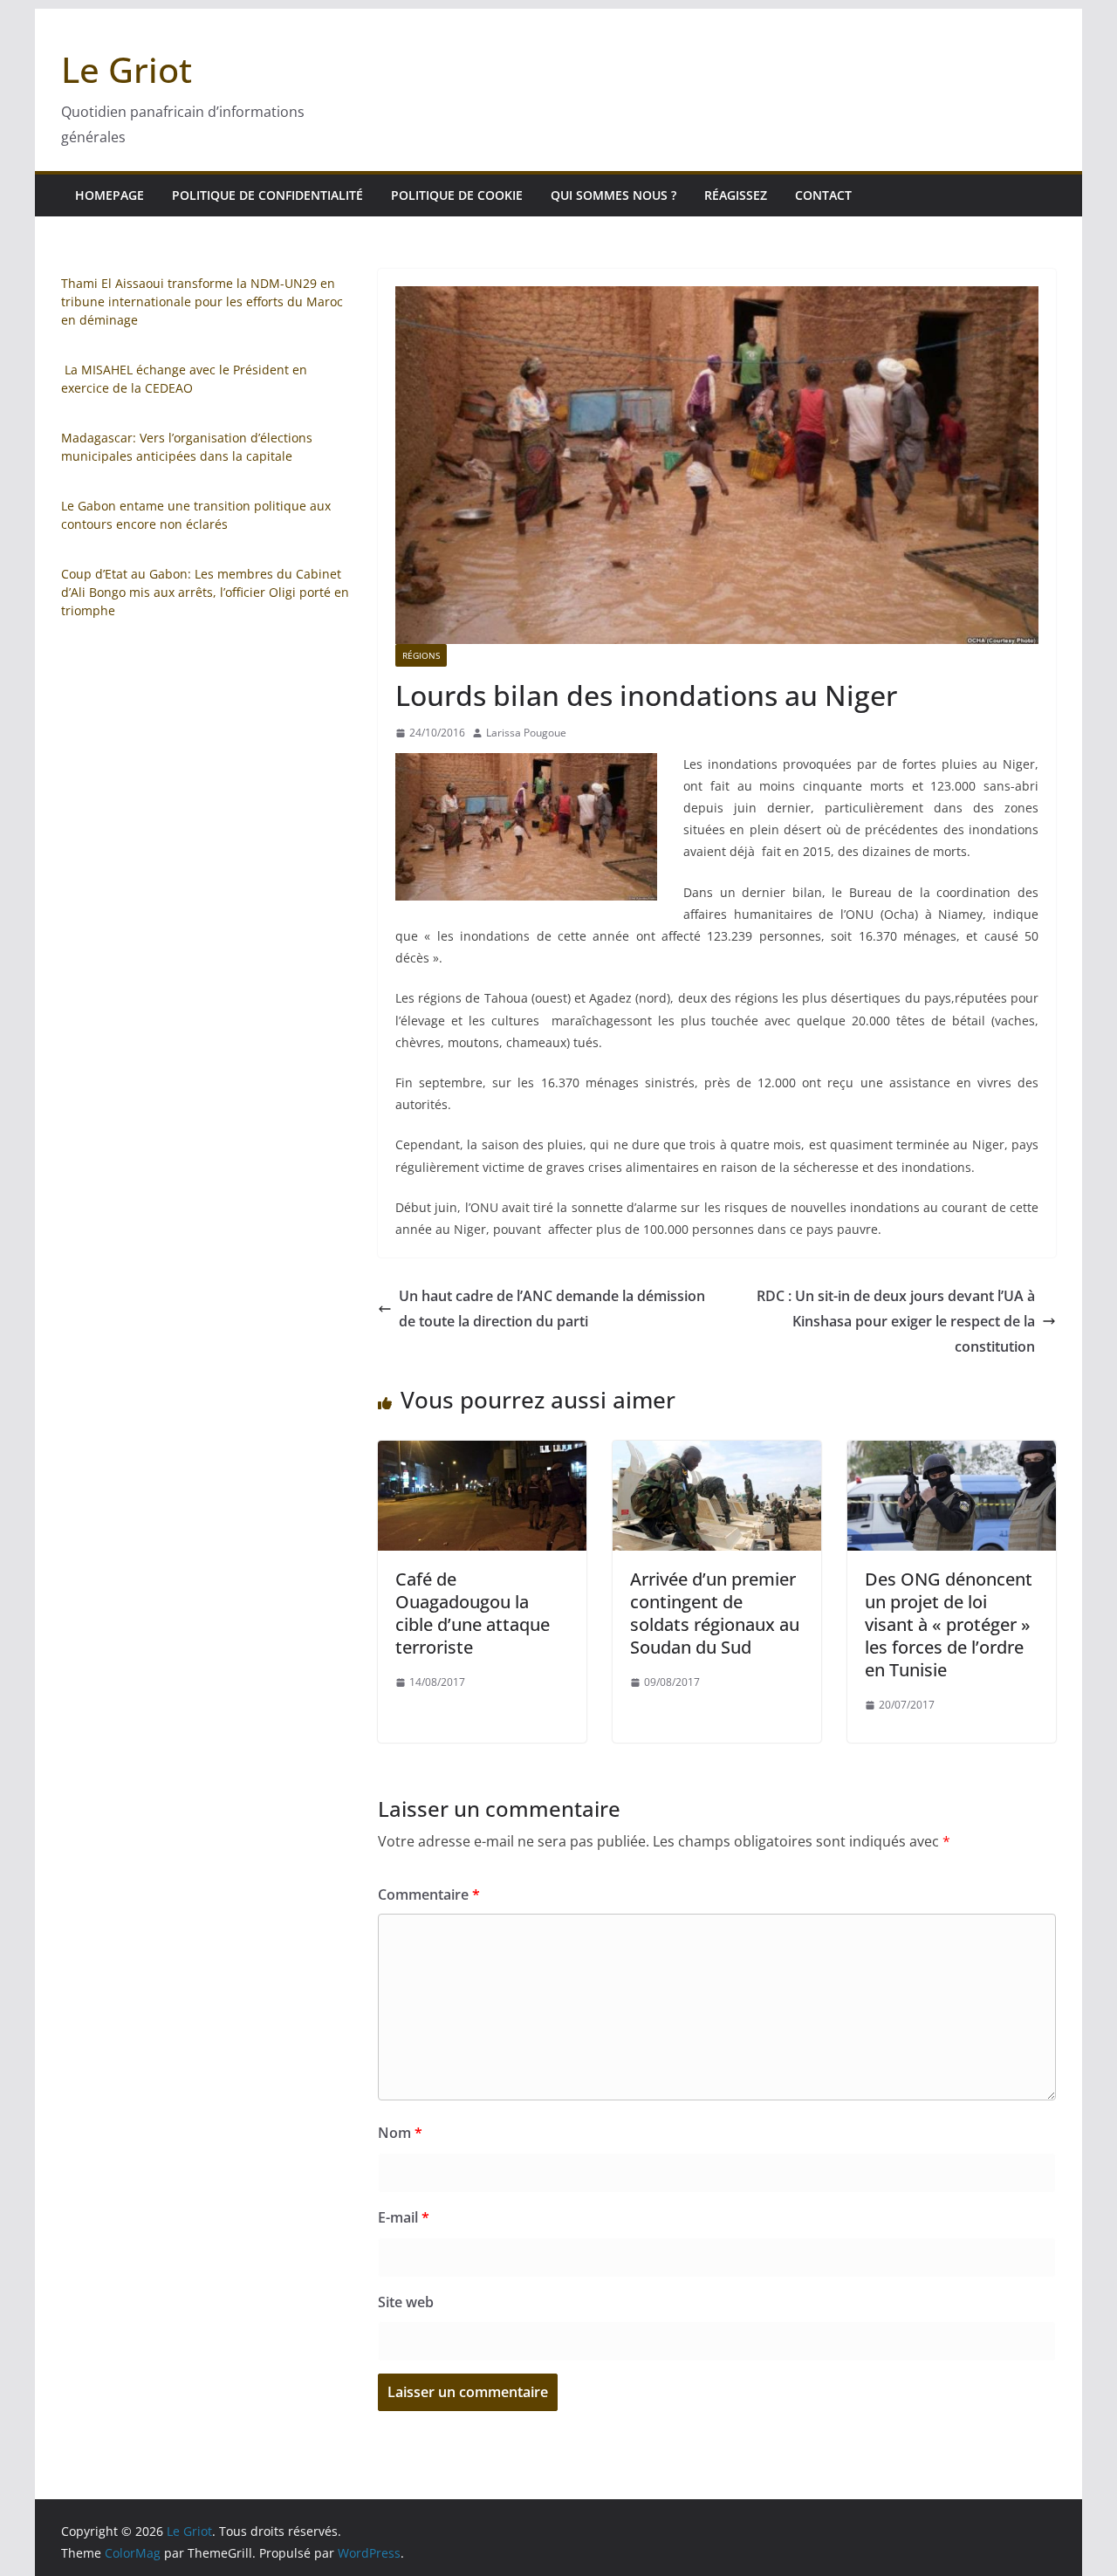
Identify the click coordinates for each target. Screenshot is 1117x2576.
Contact (823, 195)
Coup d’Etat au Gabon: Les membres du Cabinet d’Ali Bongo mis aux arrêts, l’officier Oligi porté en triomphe (205, 592)
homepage (110, 195)
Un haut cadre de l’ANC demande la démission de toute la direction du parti (552, 1309)
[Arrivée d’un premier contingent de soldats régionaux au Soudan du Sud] (717, 1453)
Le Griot (127, 69)
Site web (406, 2302)
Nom (400, 2133)
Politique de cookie (457, 195)
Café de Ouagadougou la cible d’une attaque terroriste (473, 1613)
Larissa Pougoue (526, 733)
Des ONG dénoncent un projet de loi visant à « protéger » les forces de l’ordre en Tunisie (949, 1624)
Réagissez (736, 195)
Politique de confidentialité (267, 195)
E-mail (404, 2217)
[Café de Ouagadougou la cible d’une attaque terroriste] (482, 1453)
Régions (421, 655)
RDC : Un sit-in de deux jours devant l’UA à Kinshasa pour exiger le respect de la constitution (896, 1321)
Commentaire (429, 1894)
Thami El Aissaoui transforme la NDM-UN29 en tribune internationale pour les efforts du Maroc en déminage (202, 301)
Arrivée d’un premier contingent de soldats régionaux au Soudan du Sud (715, 1613)
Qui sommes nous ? (613, 195)
